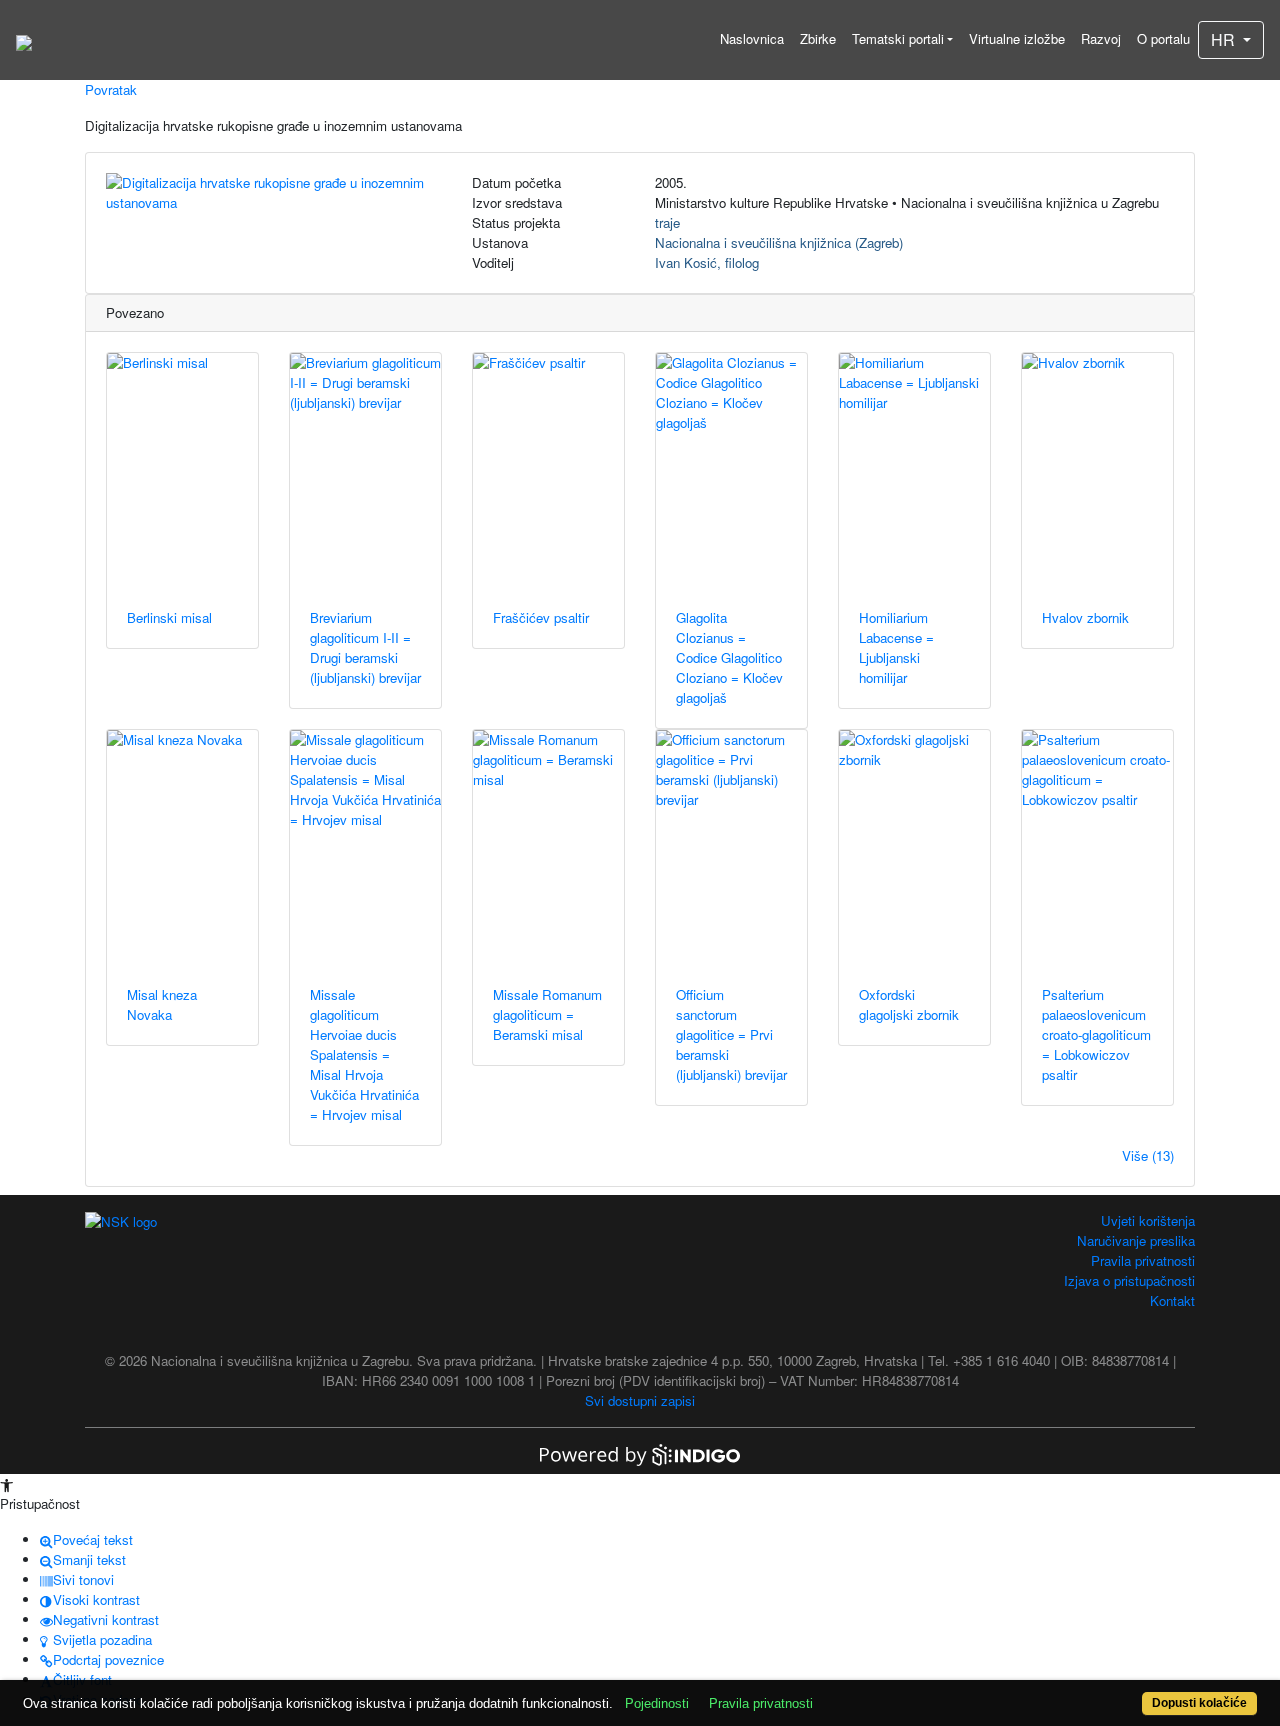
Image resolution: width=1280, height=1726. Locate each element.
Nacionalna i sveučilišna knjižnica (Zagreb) (779, 242)
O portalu (1163, 38)
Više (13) (1148, 1155)
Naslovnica (752, 38)
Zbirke (818, 38)
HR (1225, 39)
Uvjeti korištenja (1148, 1220)
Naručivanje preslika (1136, 1240)
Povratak (111, 89)
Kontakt (1172, 1300)
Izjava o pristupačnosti (1129, 1280)
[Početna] (24, 40)
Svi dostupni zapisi (640, 1400)
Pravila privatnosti (1143, 1260)
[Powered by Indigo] (640, 1453)
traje (667, 222)
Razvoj (1101, 38)
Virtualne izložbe (1017, 38)
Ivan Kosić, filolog (707, 262)
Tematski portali (898, 38)
